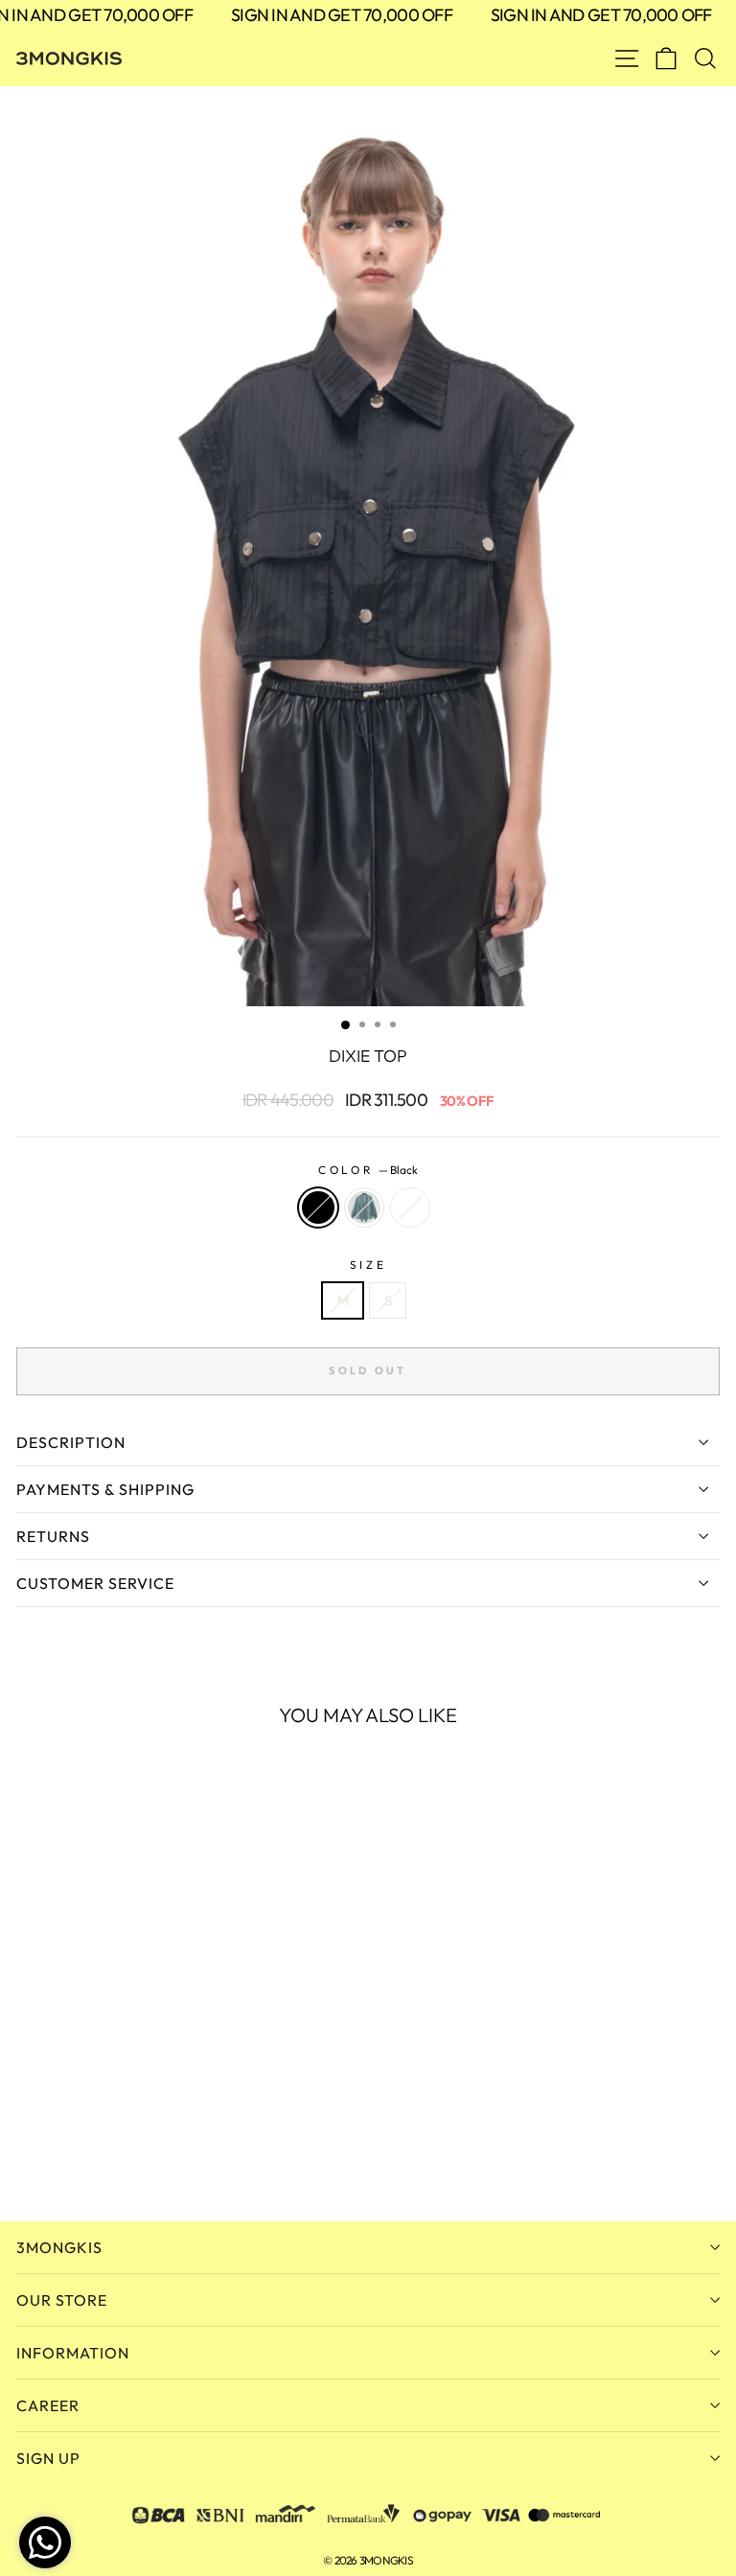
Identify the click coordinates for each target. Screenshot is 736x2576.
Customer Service (95, 1583)
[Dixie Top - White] (71, 2155)
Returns (53, 1536)
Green (364, 1207)
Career (48, 2405)
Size (368, 1265)
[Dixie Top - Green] (49, 2155)
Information (73, 2353)
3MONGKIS (59, 2247)
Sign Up (48, 2458)
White (410, 1207)
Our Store (62, 2300)
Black (318, 1207)
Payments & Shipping (105, 1489)
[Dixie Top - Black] (27, 2155)
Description (71, 1442)
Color (368, 1170)
